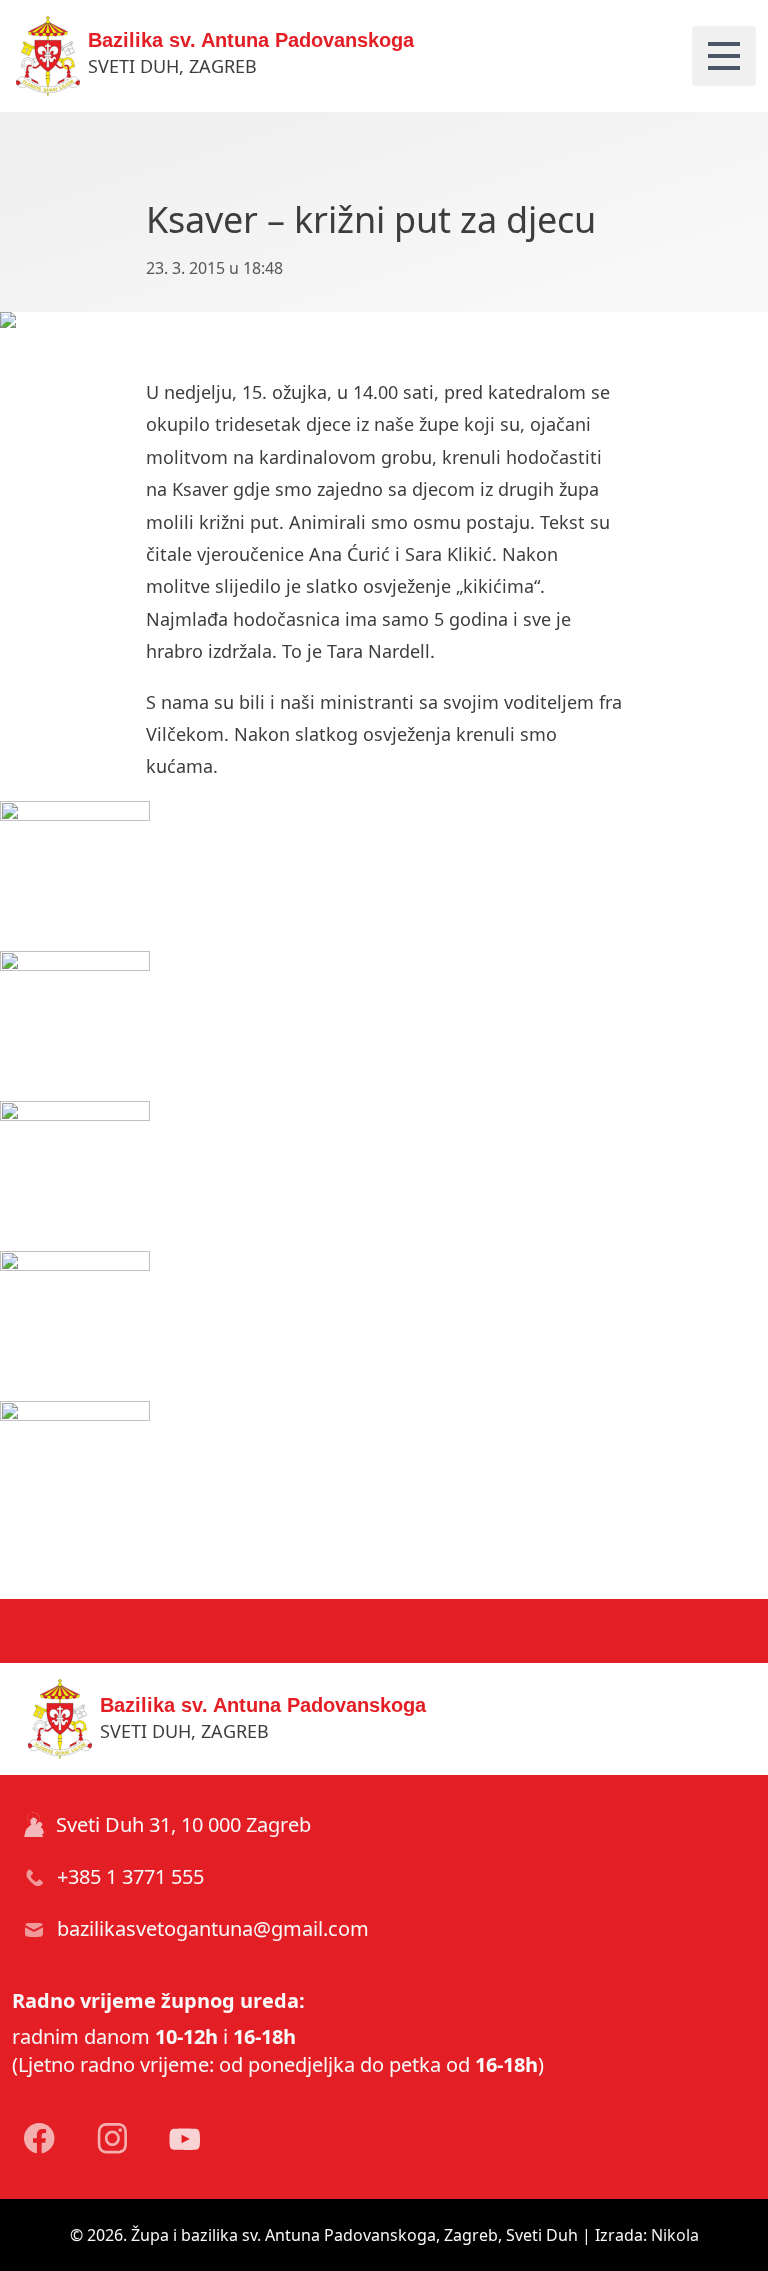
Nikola (675, 2235)
